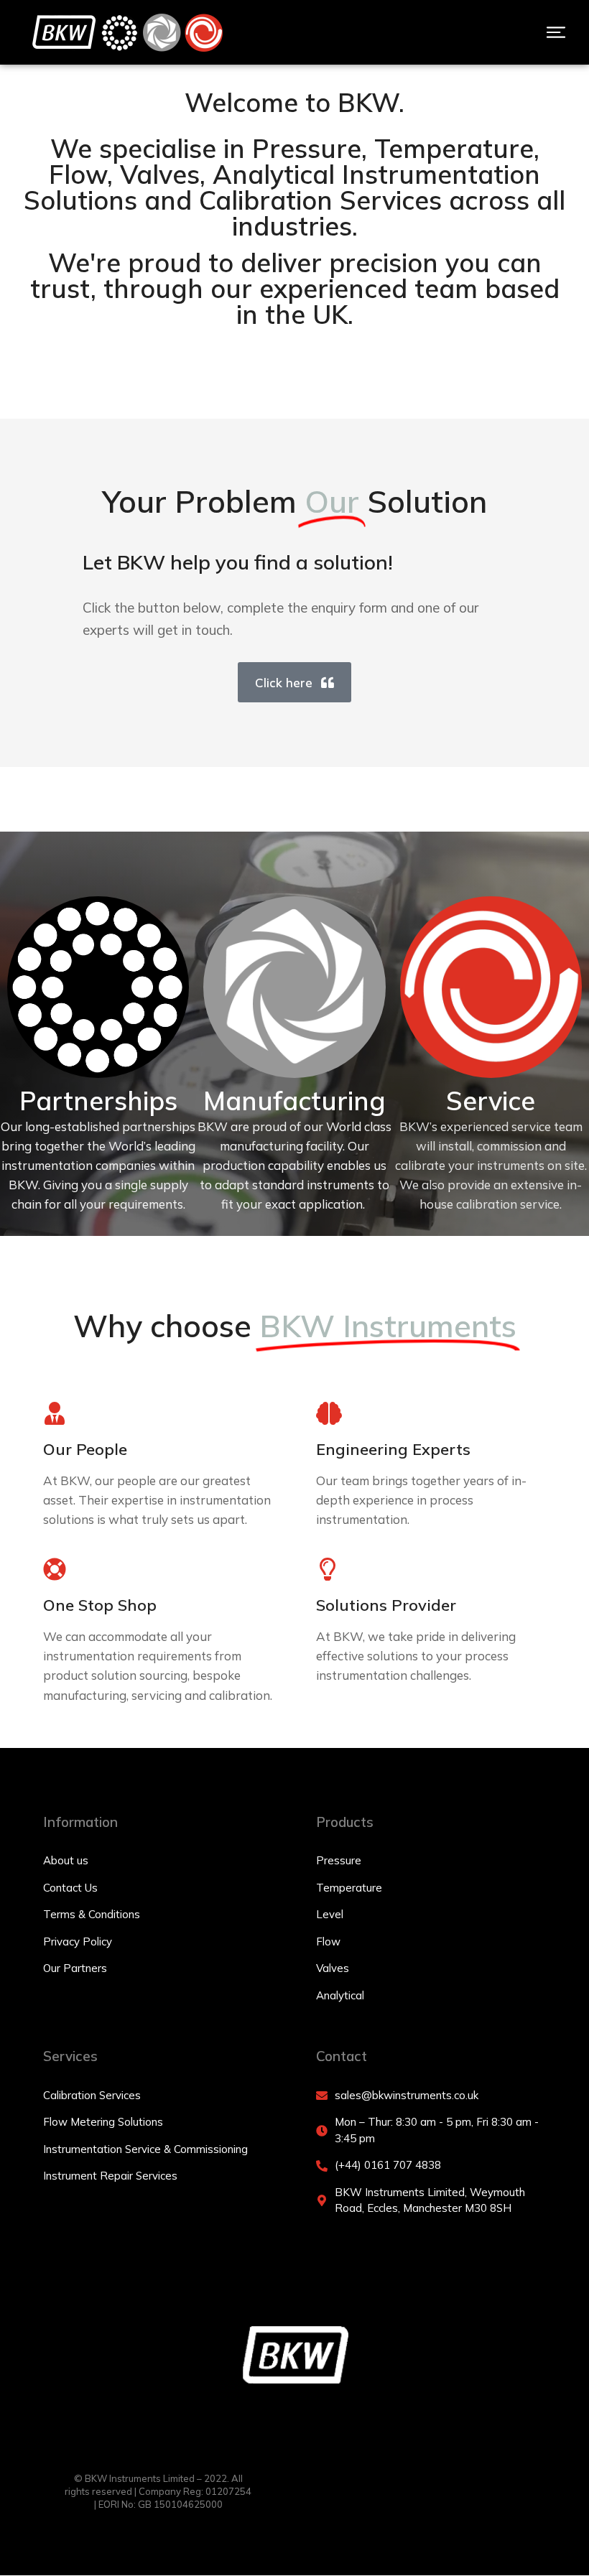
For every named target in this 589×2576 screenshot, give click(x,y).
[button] (556, 32)
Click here (284, 683)
